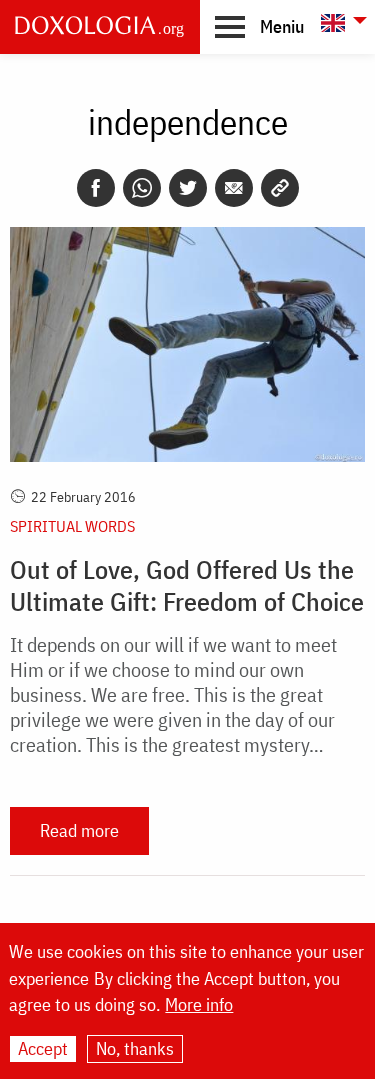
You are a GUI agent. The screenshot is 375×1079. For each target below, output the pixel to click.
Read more (79, 830)
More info (199, 1005)
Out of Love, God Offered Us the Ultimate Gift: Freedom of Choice (187, 585)
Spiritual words (72, 526)
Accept (43, 1048)
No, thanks (135, 1048)
